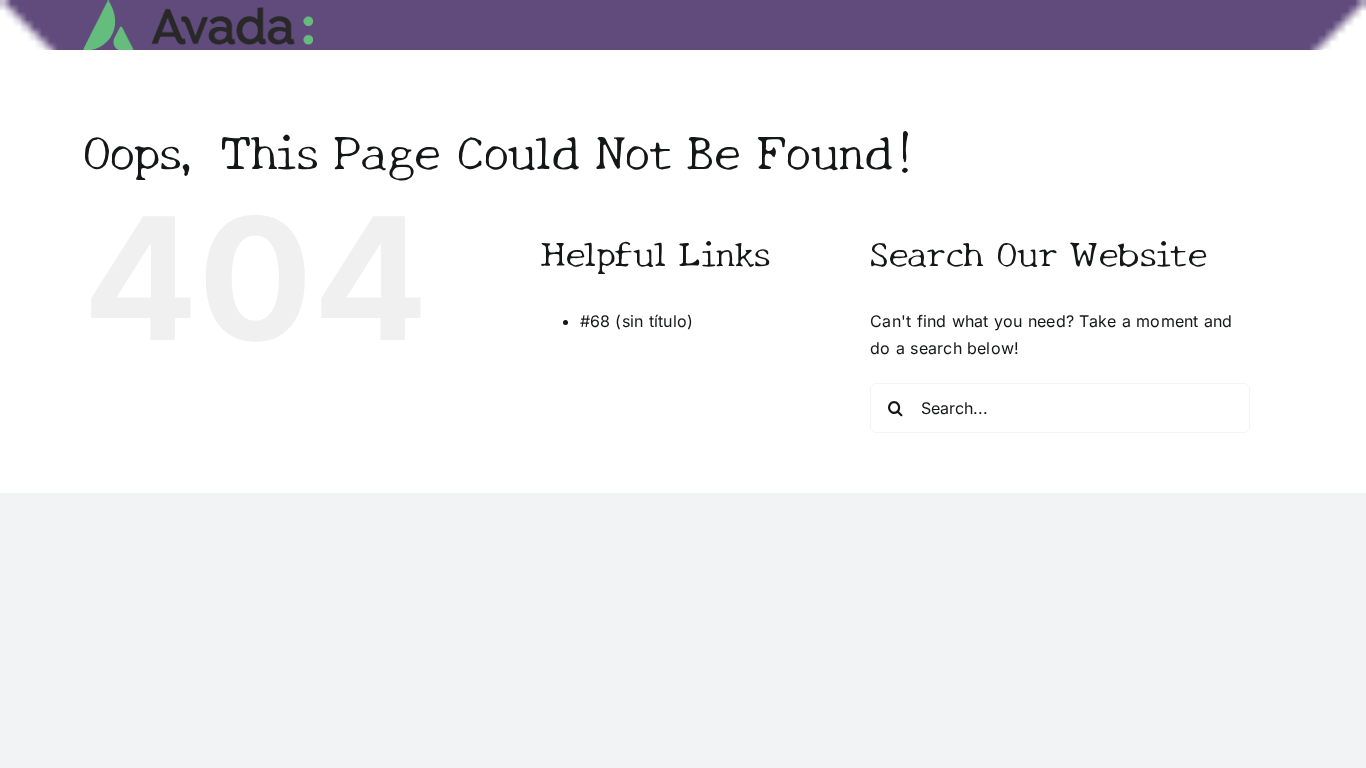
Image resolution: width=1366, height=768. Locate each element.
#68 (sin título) (637, 321)
